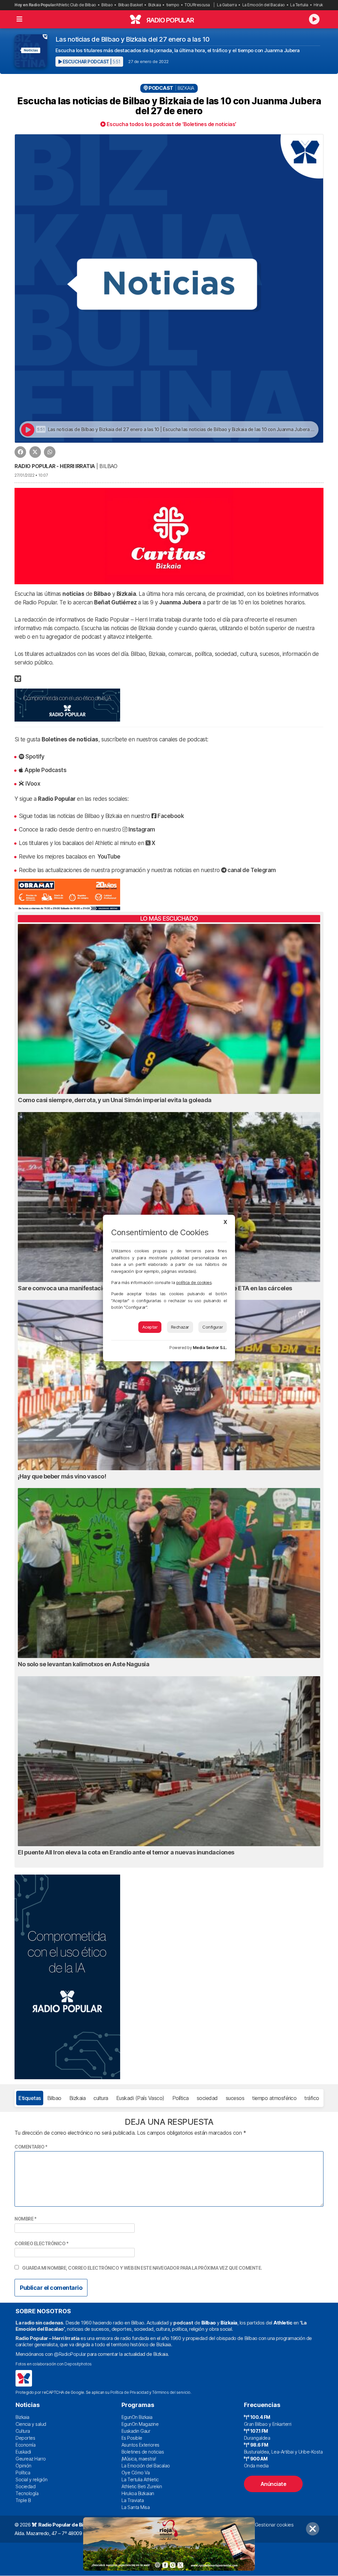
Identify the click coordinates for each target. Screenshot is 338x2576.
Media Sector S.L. (210, 1348)
